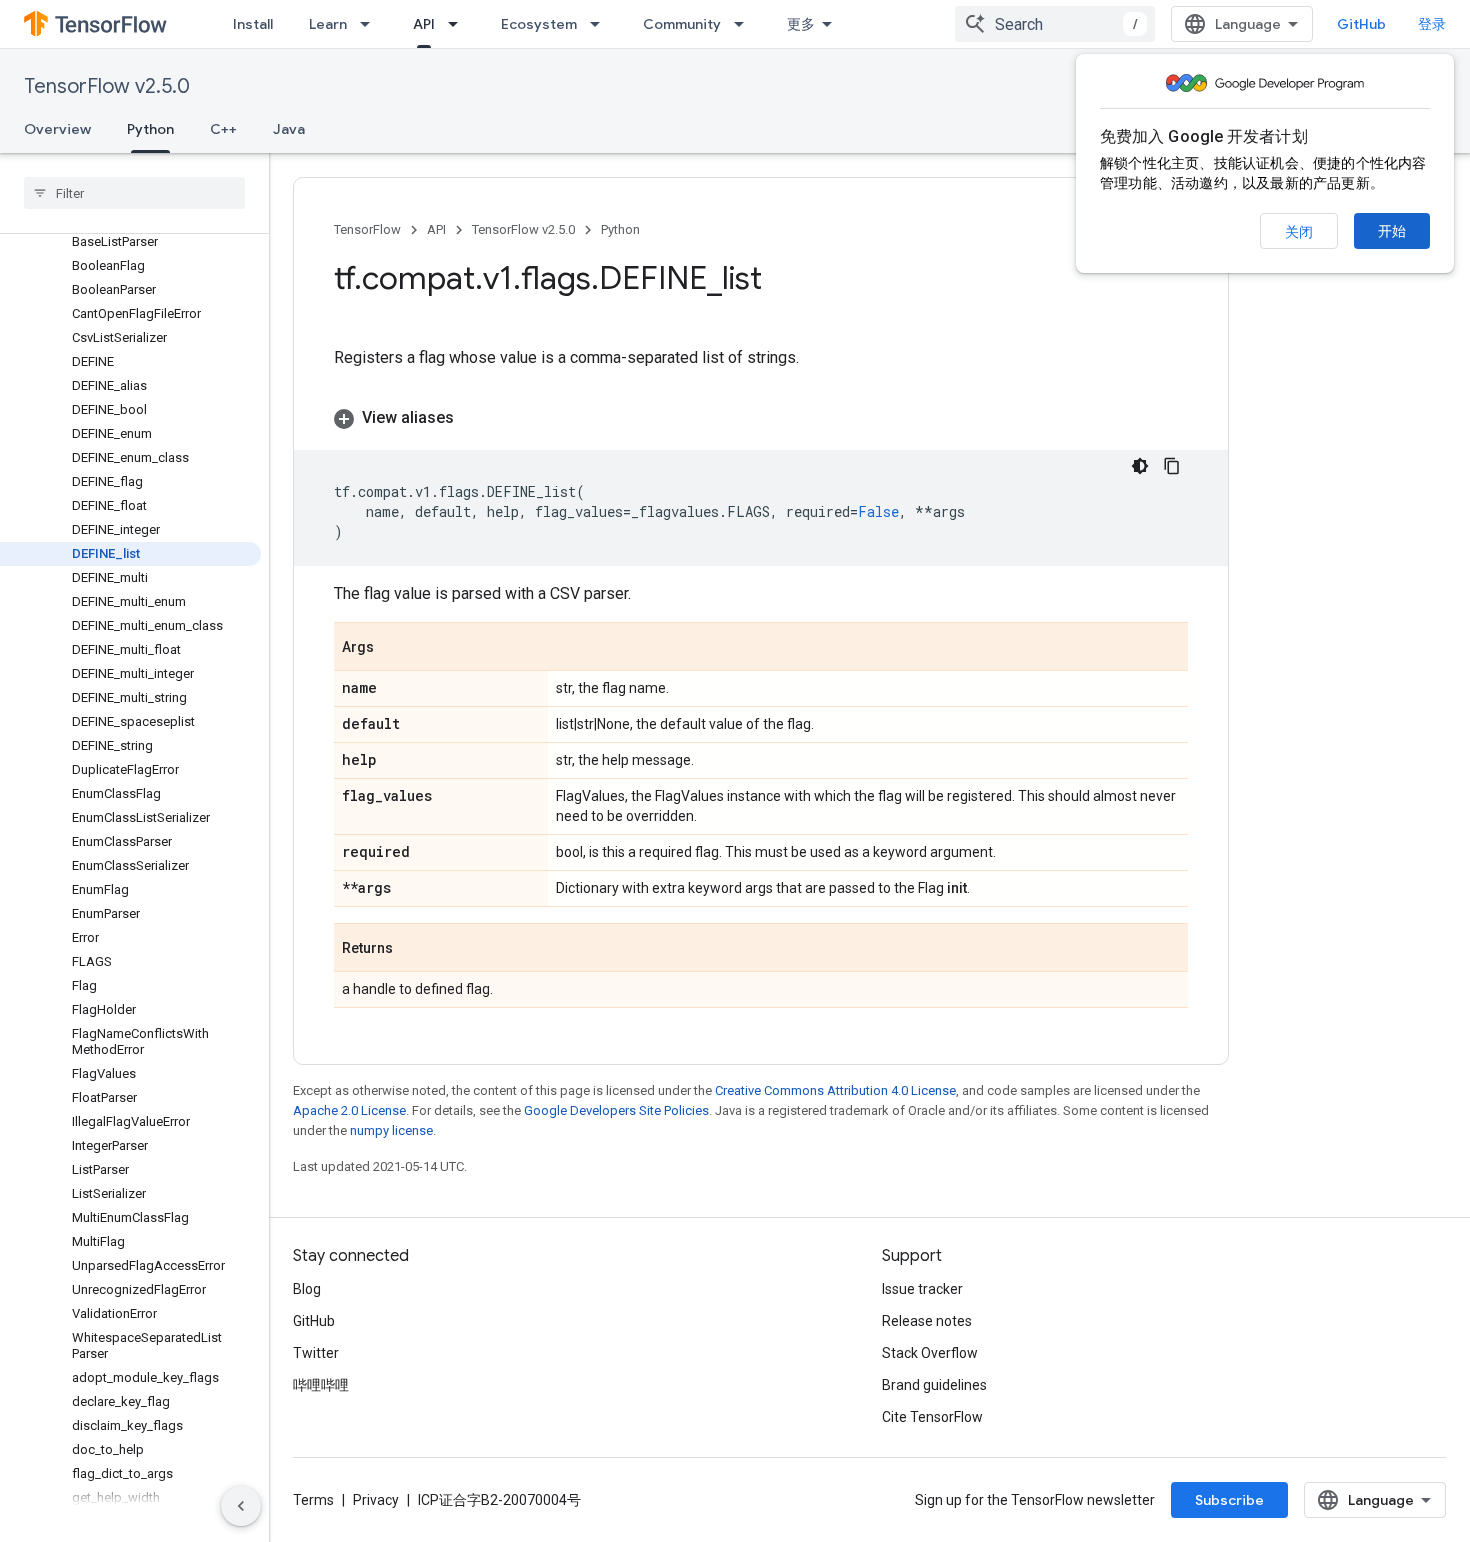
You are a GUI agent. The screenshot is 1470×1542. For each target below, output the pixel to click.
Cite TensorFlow (932, 1417)
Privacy (376, 1500)
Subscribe (1229, 1500)
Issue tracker (922, 1289)
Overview (57, 129)
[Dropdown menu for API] (459, 24)
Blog (307, 1289)
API (424, 24)
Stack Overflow (930, 1353)
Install (253, 24)
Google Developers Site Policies (616, 1110)
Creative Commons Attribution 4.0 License (835, 1090)
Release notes (927, 1321)
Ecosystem (539, 24)
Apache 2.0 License (349, 1110)
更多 (801, 24)
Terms (313, 1500)
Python (150, 129)
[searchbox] (134, 193)
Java (289, 129)
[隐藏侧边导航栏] (241, 1506)
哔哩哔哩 (321, 1385)
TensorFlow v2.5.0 (107, 86)
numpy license (391, 1130)
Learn (328, 24)
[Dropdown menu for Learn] (371, 24)
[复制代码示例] (1172, 466)
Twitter (316, 1353)
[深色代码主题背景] (1140, 466)
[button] (761, 418)
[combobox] (1055, 24)
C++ (223, 129)
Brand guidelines (934, 1385)
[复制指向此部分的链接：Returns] (413, 949)
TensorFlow (367, 229)
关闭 (1299, 232)
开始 (1392, 231)
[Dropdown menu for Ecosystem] (601, 24)
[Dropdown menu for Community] (745, 24)
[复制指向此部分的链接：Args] (394, 648)
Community (682, 24)
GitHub (1361, 24)
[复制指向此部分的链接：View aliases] (474, 418)
